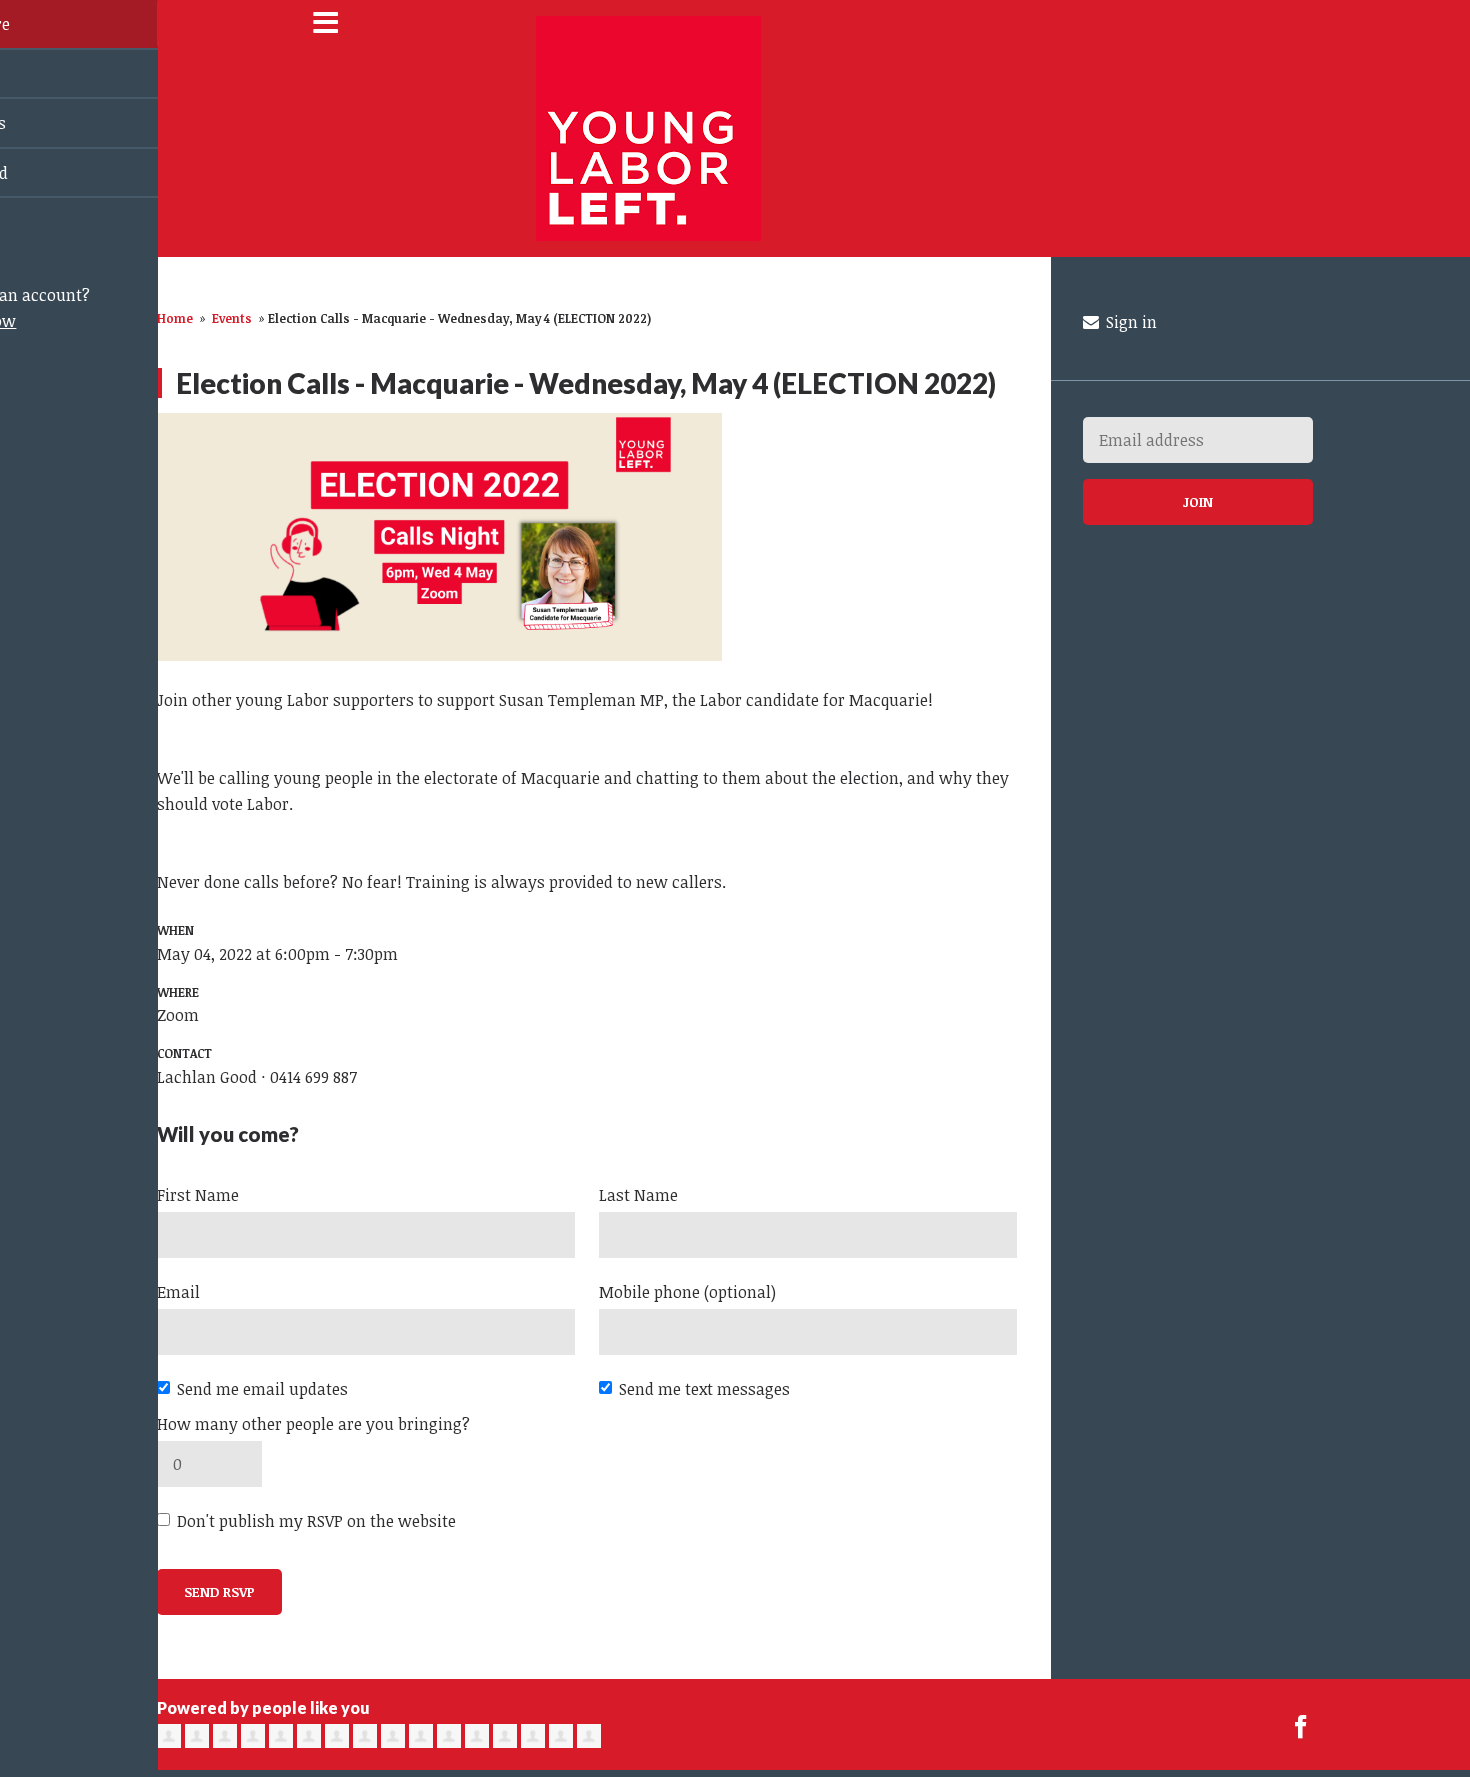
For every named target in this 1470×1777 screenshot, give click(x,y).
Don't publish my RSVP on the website (316, 1521)
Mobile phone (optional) (687, 1292)
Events (232, 318)
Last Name (638, 1195)
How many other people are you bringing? (313, 1424)
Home (175, 318)
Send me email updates (262, 1389)
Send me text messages (704, 1389)
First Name (198, 1195)
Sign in (1129, 322)
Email (178, 1292)
